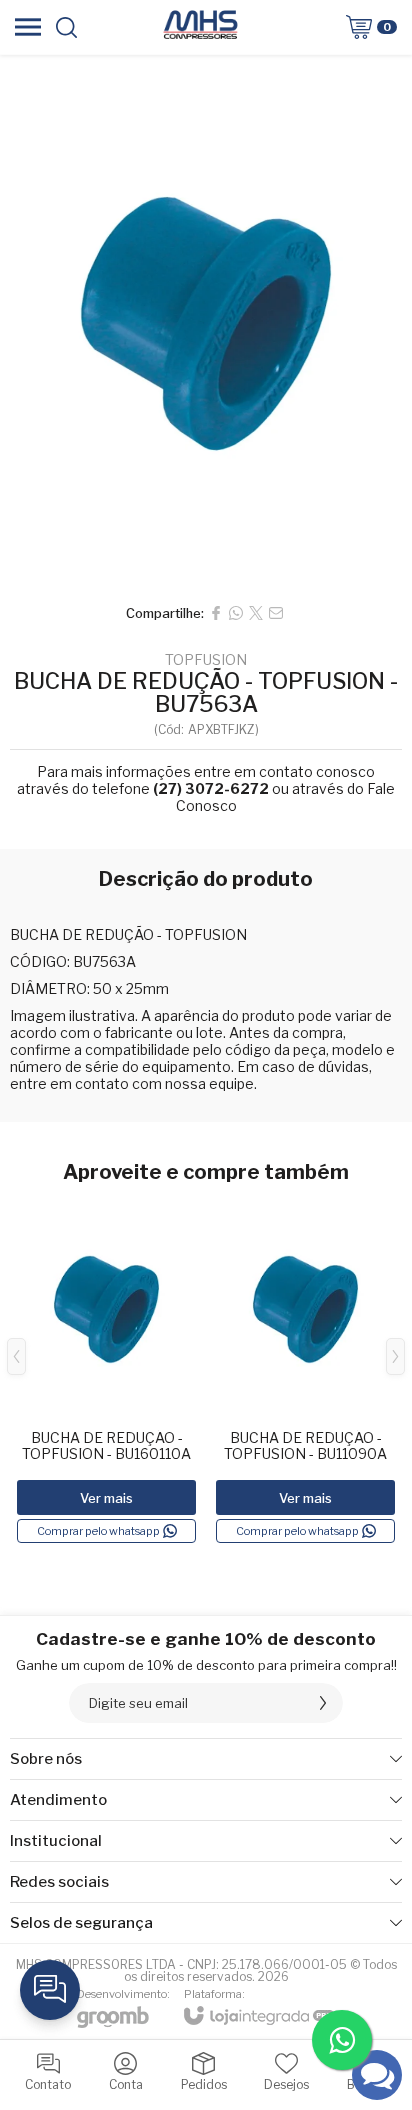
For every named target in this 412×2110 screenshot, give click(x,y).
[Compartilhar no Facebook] (216, 613)
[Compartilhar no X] (256, 613)
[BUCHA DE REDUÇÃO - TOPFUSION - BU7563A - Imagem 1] (206, 324)
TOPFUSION (206, 660)
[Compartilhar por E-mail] (276, 613)
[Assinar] (323, 1703)
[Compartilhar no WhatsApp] (236, 613)
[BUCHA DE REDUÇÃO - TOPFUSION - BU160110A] (106, 1371)
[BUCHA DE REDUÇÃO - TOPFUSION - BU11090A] (305, 1371)
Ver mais (106, 1498)
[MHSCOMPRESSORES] (200, 27)
